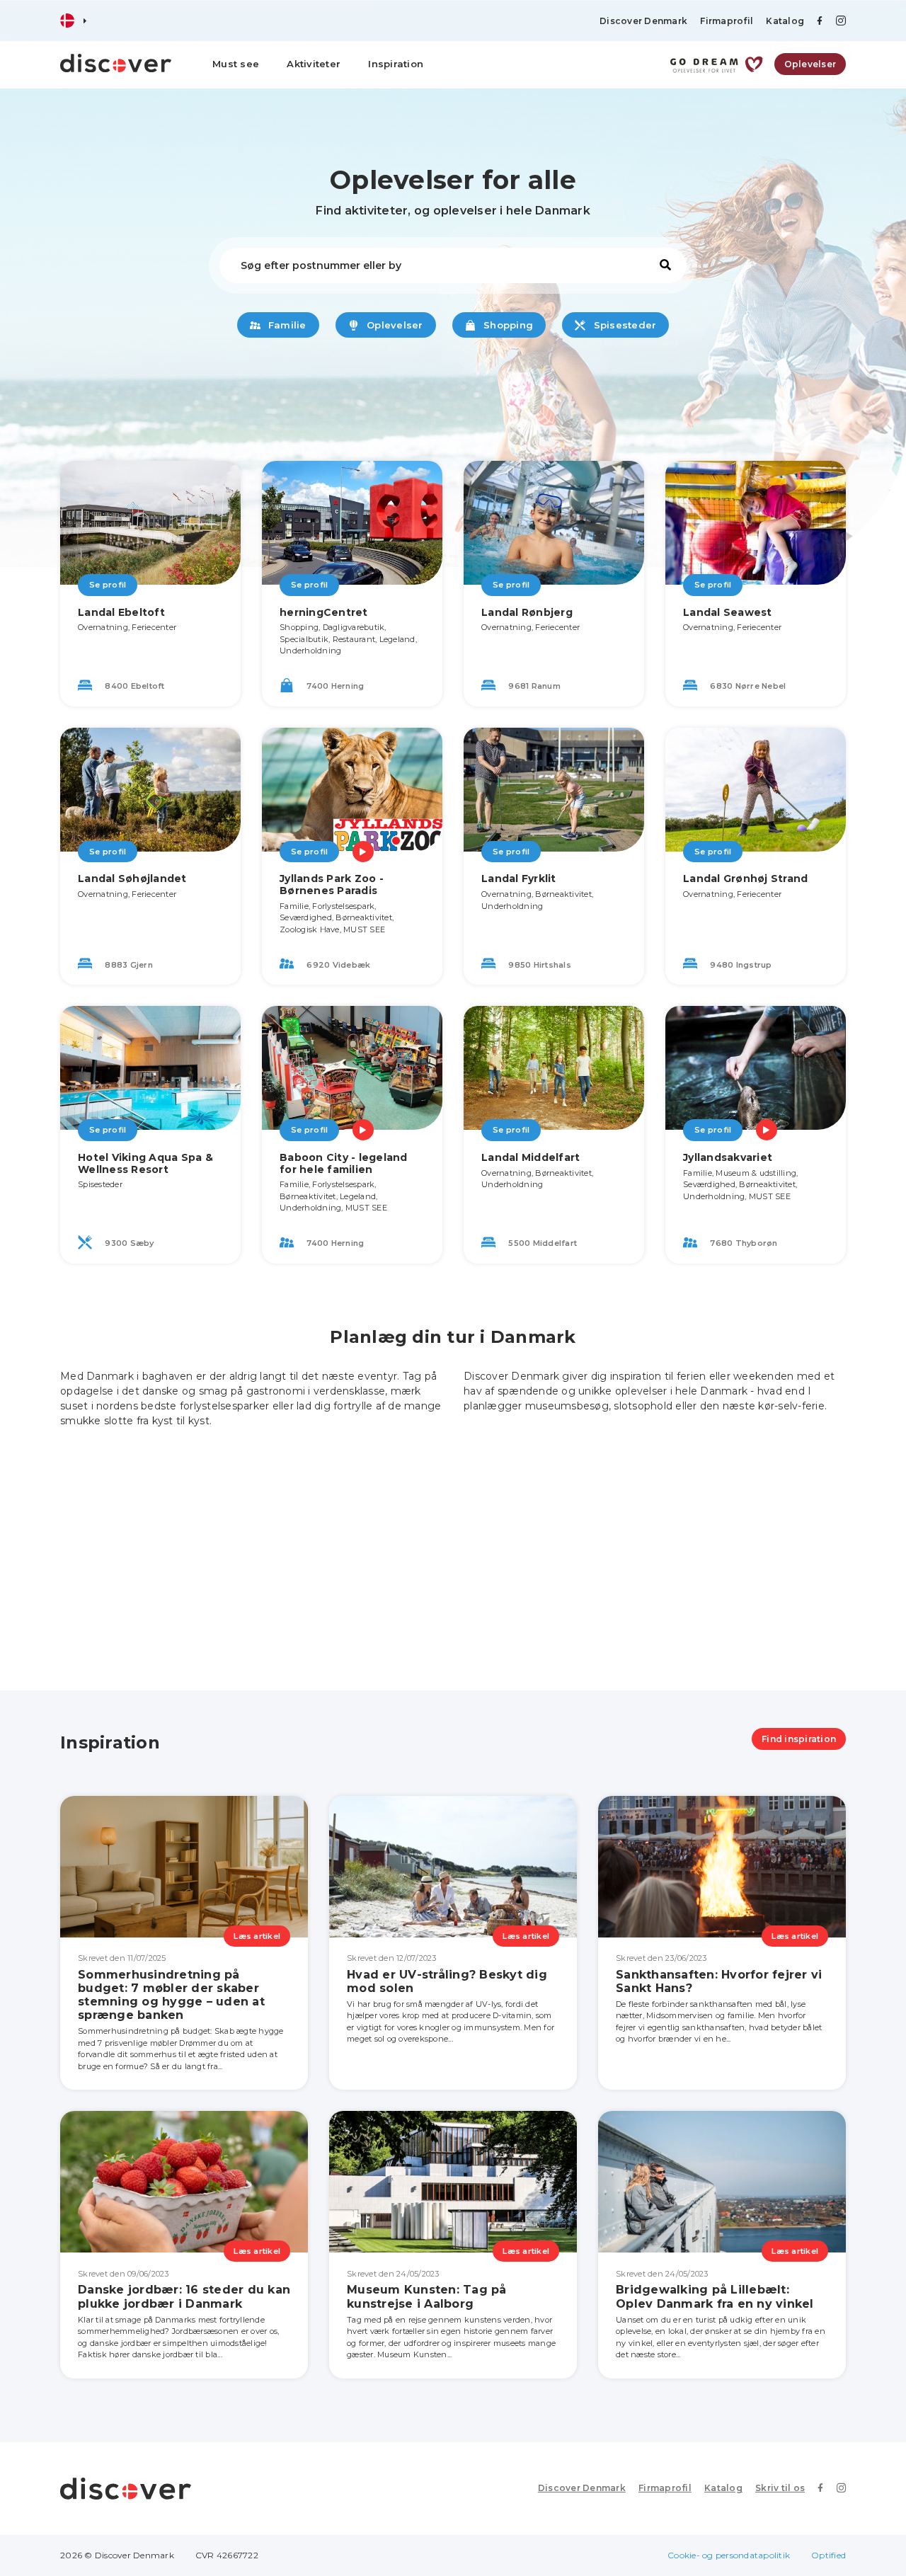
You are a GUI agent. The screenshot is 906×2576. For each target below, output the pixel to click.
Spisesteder (623, 325)
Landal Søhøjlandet (132, 878)
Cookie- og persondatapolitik (729, 2555)
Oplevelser (810, 64)
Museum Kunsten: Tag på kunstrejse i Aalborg (427, 2296)
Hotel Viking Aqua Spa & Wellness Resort (145, 1163)
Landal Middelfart (531, 1157)
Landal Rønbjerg (527, 612)
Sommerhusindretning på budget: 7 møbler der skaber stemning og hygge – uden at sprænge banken (171, 1995)
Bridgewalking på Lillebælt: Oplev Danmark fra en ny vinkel (715, 2296)
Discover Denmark (643, 21)
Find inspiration (799, 1739)
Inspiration (396, 64)
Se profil (108, 585)
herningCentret (324, 612)
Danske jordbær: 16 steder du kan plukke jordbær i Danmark (184, 2296)
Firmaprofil (727, 21)
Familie (286, 325)
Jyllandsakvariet (728, 1157)
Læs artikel (257, 1936)
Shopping (507, 325)
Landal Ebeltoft (121, 612)
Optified (828, 2555)
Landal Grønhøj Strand (745, 878)
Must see (236, 64)
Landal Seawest (728, 612)
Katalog (785, 21)
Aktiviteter (314, 64)
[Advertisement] (453, 1549)
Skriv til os (780, 2488)
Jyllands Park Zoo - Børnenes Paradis (332, 885)
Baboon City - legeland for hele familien (344, 1163)
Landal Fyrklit (519, 878)
